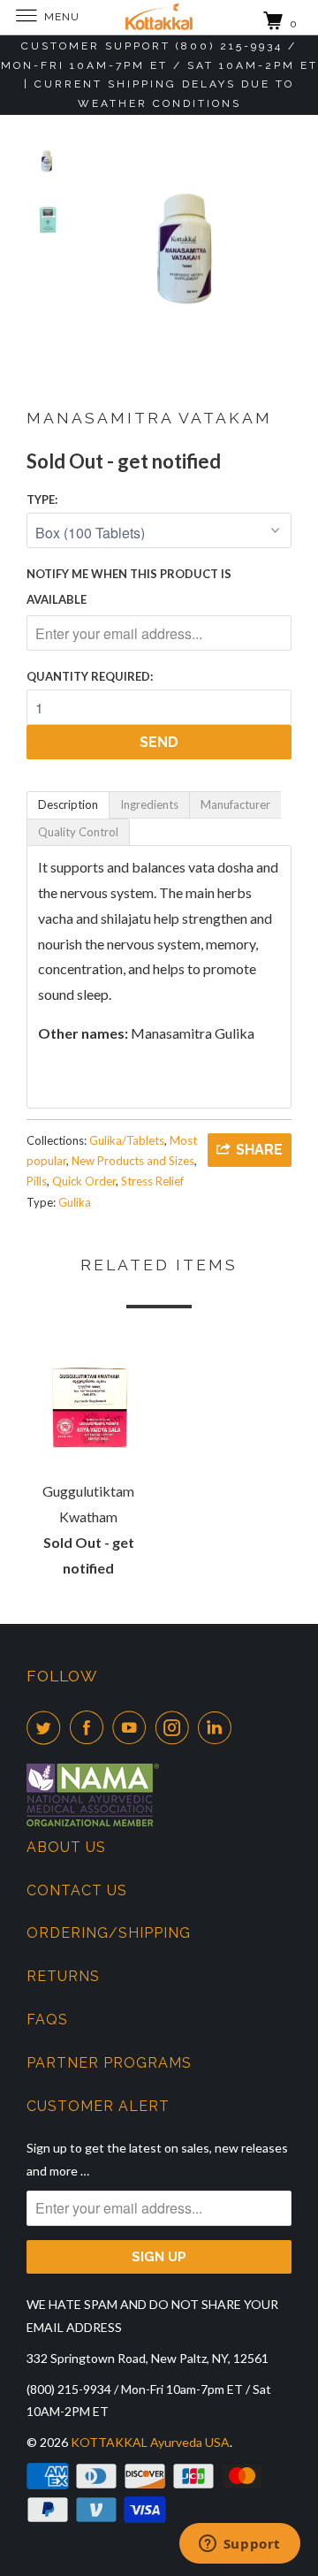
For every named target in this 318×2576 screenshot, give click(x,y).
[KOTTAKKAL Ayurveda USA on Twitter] (47, 1727)
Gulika (75, 1202)
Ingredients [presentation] (149, 804)
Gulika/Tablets (127, 1140)
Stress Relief (152, 1181)
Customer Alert (98, 2106)
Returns (63, 1976)
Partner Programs (109, 2063)
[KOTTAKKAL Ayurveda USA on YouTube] (132, 1727)
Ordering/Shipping (109, 1933)
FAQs (47, 2020)
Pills (37, 1181)
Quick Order (84, 1181)
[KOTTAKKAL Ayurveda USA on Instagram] (176, 1727)
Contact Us (77, 1890)
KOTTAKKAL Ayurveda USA (150, 2442)
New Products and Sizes (133, 1161)
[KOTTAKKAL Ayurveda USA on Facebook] (90, 1727)
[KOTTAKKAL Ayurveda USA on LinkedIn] (218, 1727)
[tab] (68, 805)
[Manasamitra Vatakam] (185, 247)
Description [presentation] (68, 804)
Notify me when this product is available (129, 587)
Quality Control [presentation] (78, 832)
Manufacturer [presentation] (235, 804)
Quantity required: (90, 676)
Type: (42, 499)
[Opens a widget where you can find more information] (239, 2545)
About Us (66, 1847)
